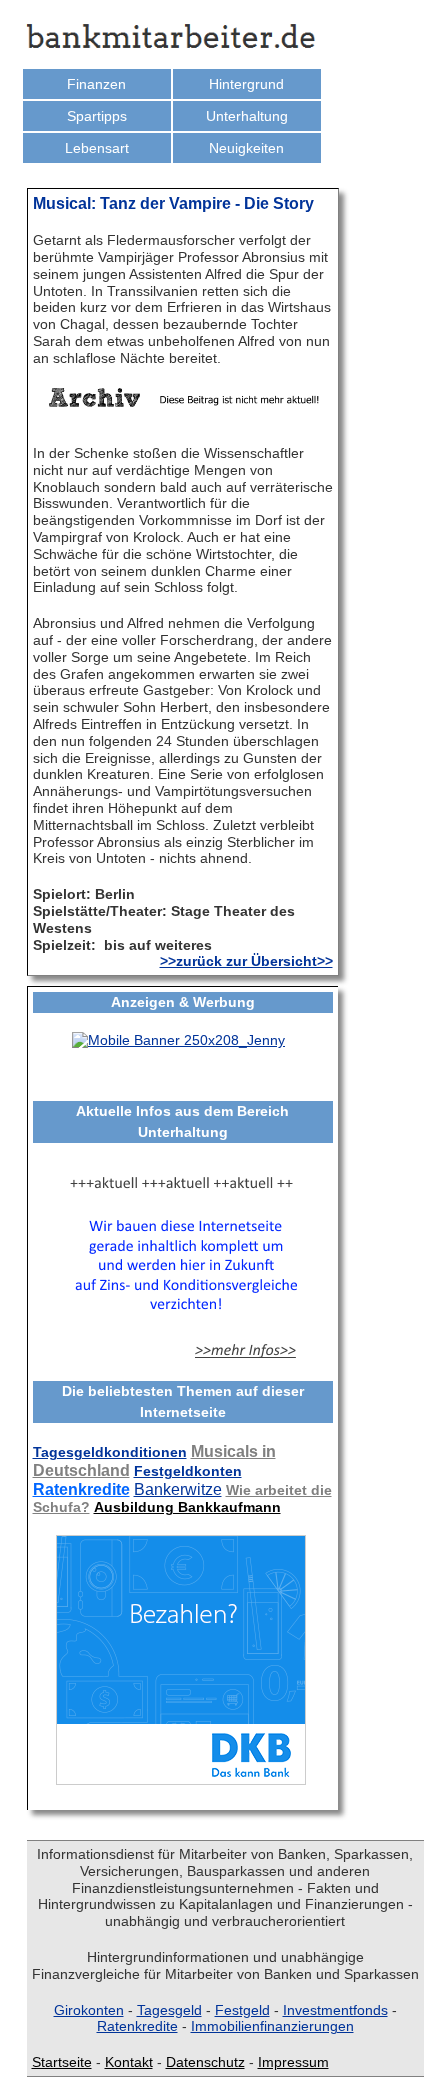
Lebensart (97, 148)
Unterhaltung (247, 116)
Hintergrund (246, 84)
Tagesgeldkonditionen (110, 1452)
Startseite (62, 2062)
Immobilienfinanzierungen (272, 2026)
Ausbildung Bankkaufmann (187, 1507)
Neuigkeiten (246, 148)
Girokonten (89, 2010)
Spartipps (97, 116)
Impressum (293, 2062)
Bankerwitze (178, 1489)
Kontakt (129, 2062)
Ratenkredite (81, 1489)
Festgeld (242, 2010)
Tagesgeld (169, 2010)
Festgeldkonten (188, 1471)
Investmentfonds (335, 2010)
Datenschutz (205, 2062)
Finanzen (96, 84)
